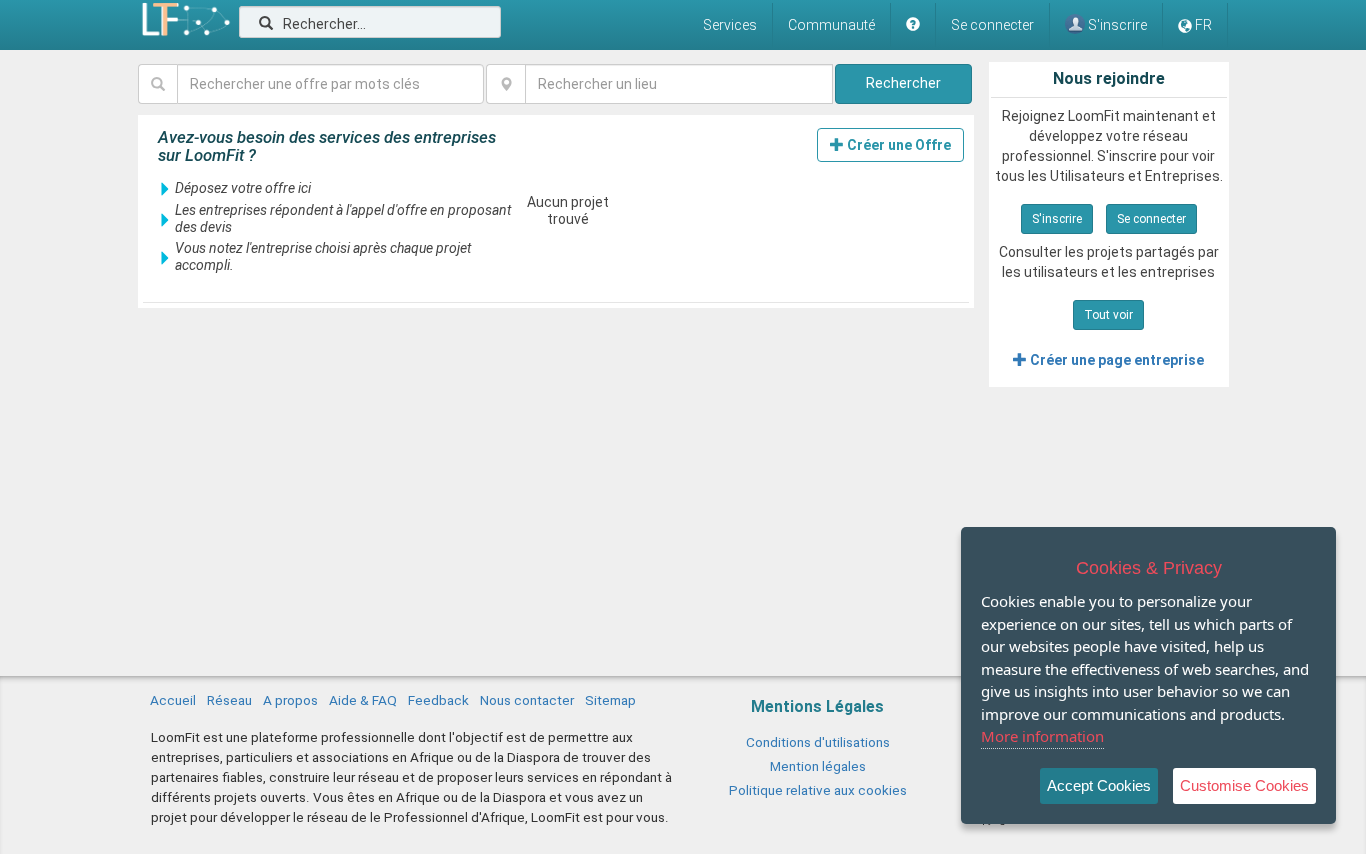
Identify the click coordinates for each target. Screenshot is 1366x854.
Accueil (173, 700)
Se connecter (992, 25)
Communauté (831, 25)
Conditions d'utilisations (818, 742)
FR (1203, 25)
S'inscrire (1057, 219)
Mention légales (818, 766)
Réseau (229, 700)
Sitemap (610, 700)
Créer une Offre (897, 145)
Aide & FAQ (363, 700)
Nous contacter (527, 700)
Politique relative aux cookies (818, 790)
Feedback (438, 700)
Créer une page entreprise (1115, 360)
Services (730, 25)
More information (1042, 736)
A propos (290, 700)
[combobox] (678, 84)
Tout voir (1108, 315)
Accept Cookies (1099, 785)
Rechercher (903, 83)
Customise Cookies (1244, 785)
